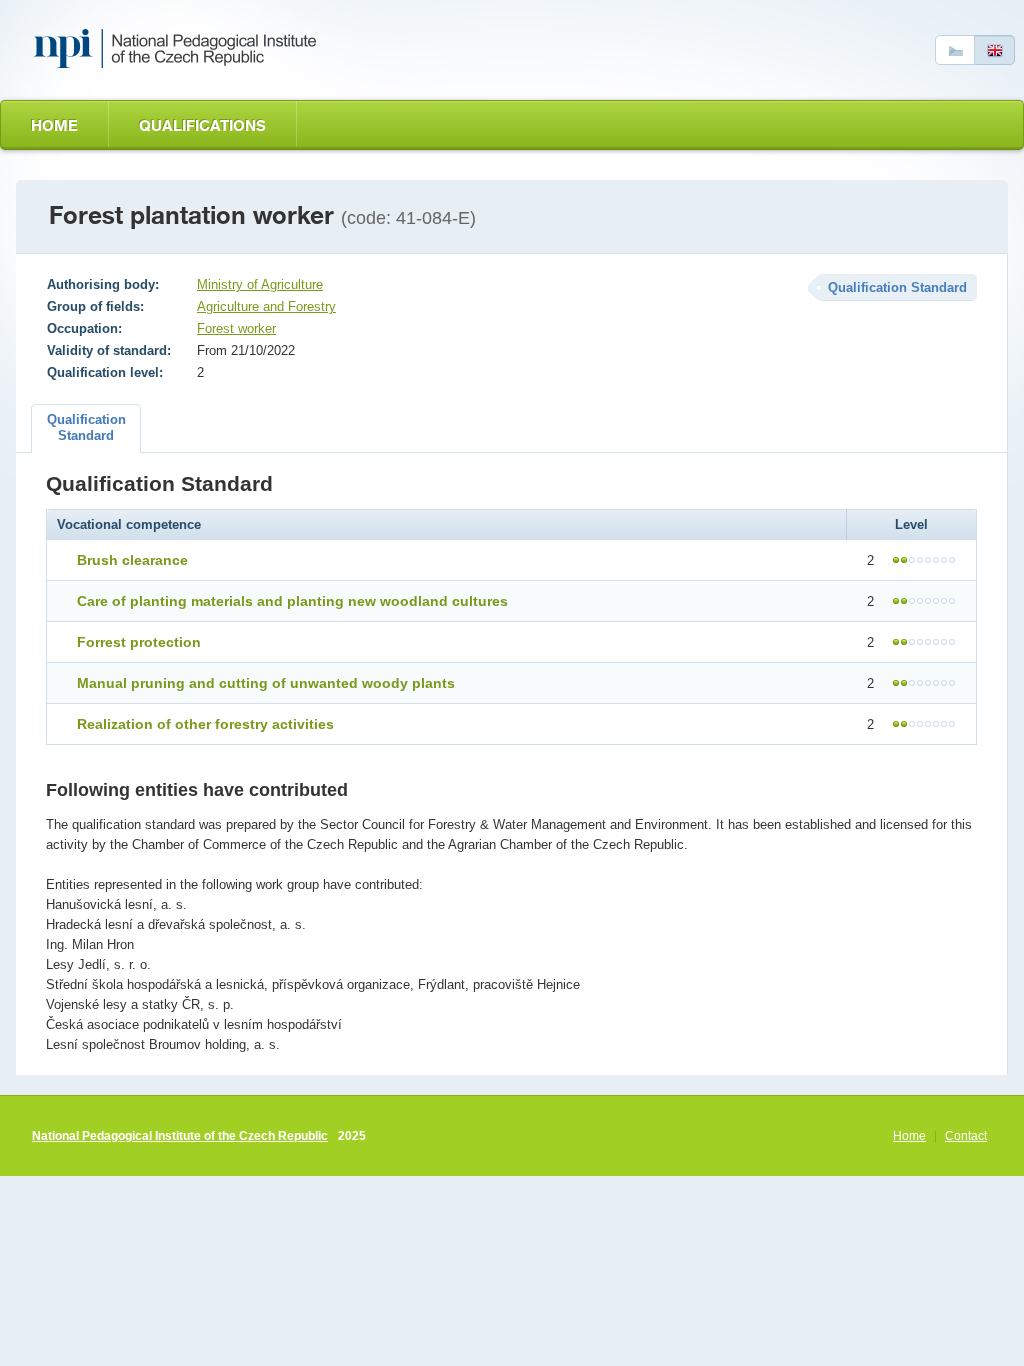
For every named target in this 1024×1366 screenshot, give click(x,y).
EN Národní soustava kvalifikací (179, 49)
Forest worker (236, 328)
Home (54, 125)
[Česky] (955, 50)
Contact (966, 1136)
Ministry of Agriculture (260, 284)
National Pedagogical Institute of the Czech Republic (180, 1136)
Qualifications (202, 125)
